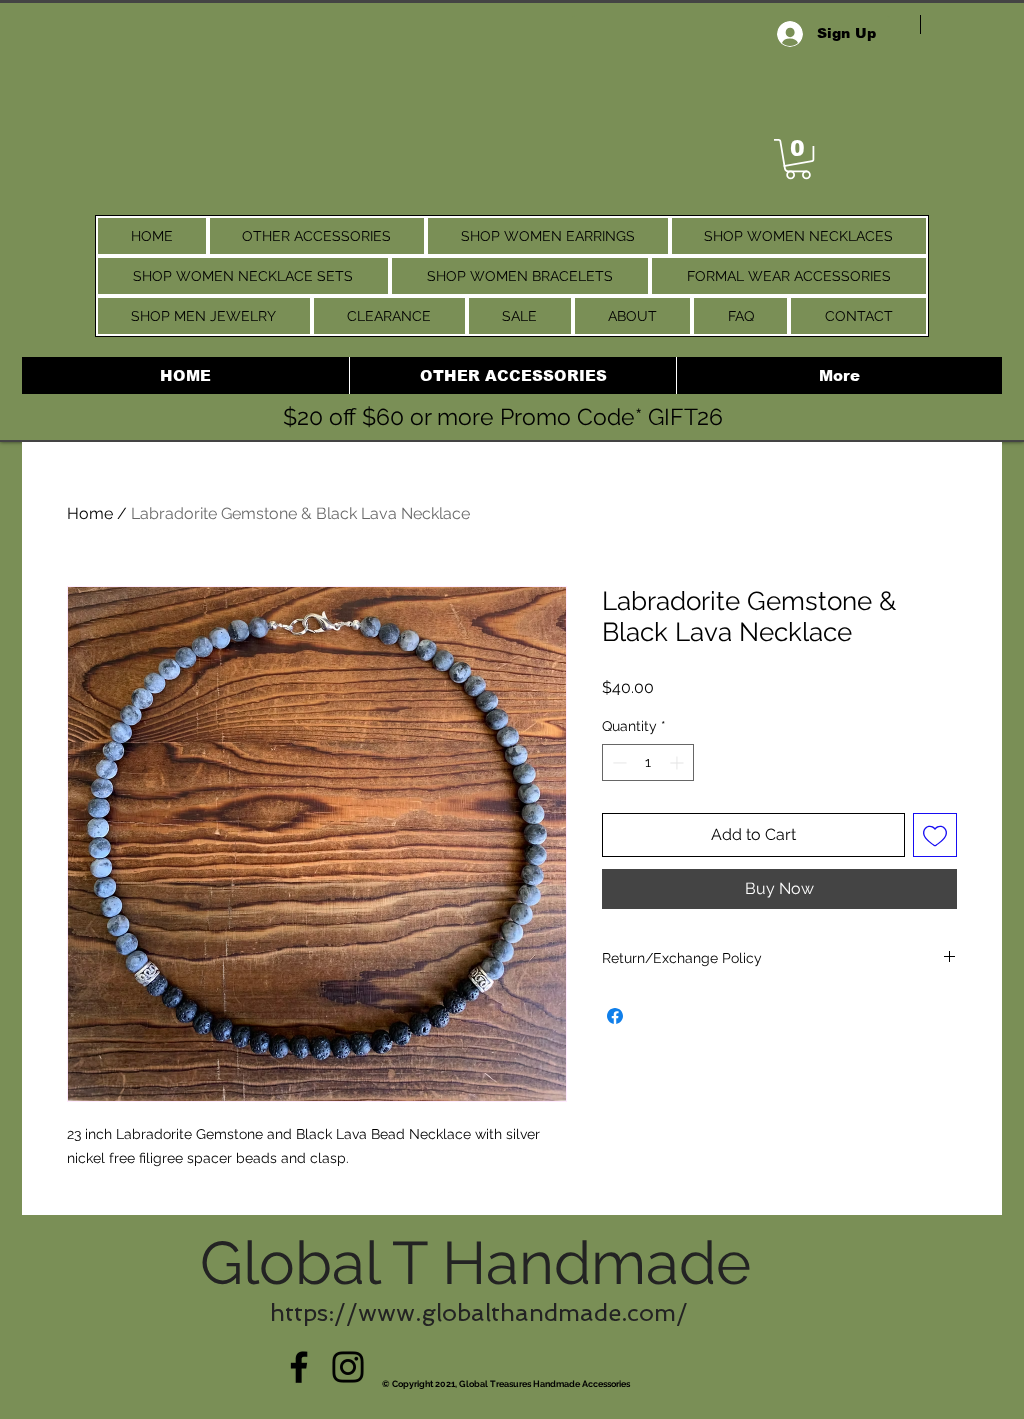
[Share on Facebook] (615, 1016)
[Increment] (678, 762)
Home (90, 513)
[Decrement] (617, 762)
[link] (798, 159)
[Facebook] (299, 1367)
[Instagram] (348, 1367)
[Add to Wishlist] (935, 835)
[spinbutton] (648, 762)
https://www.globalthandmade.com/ (479, 1312)
